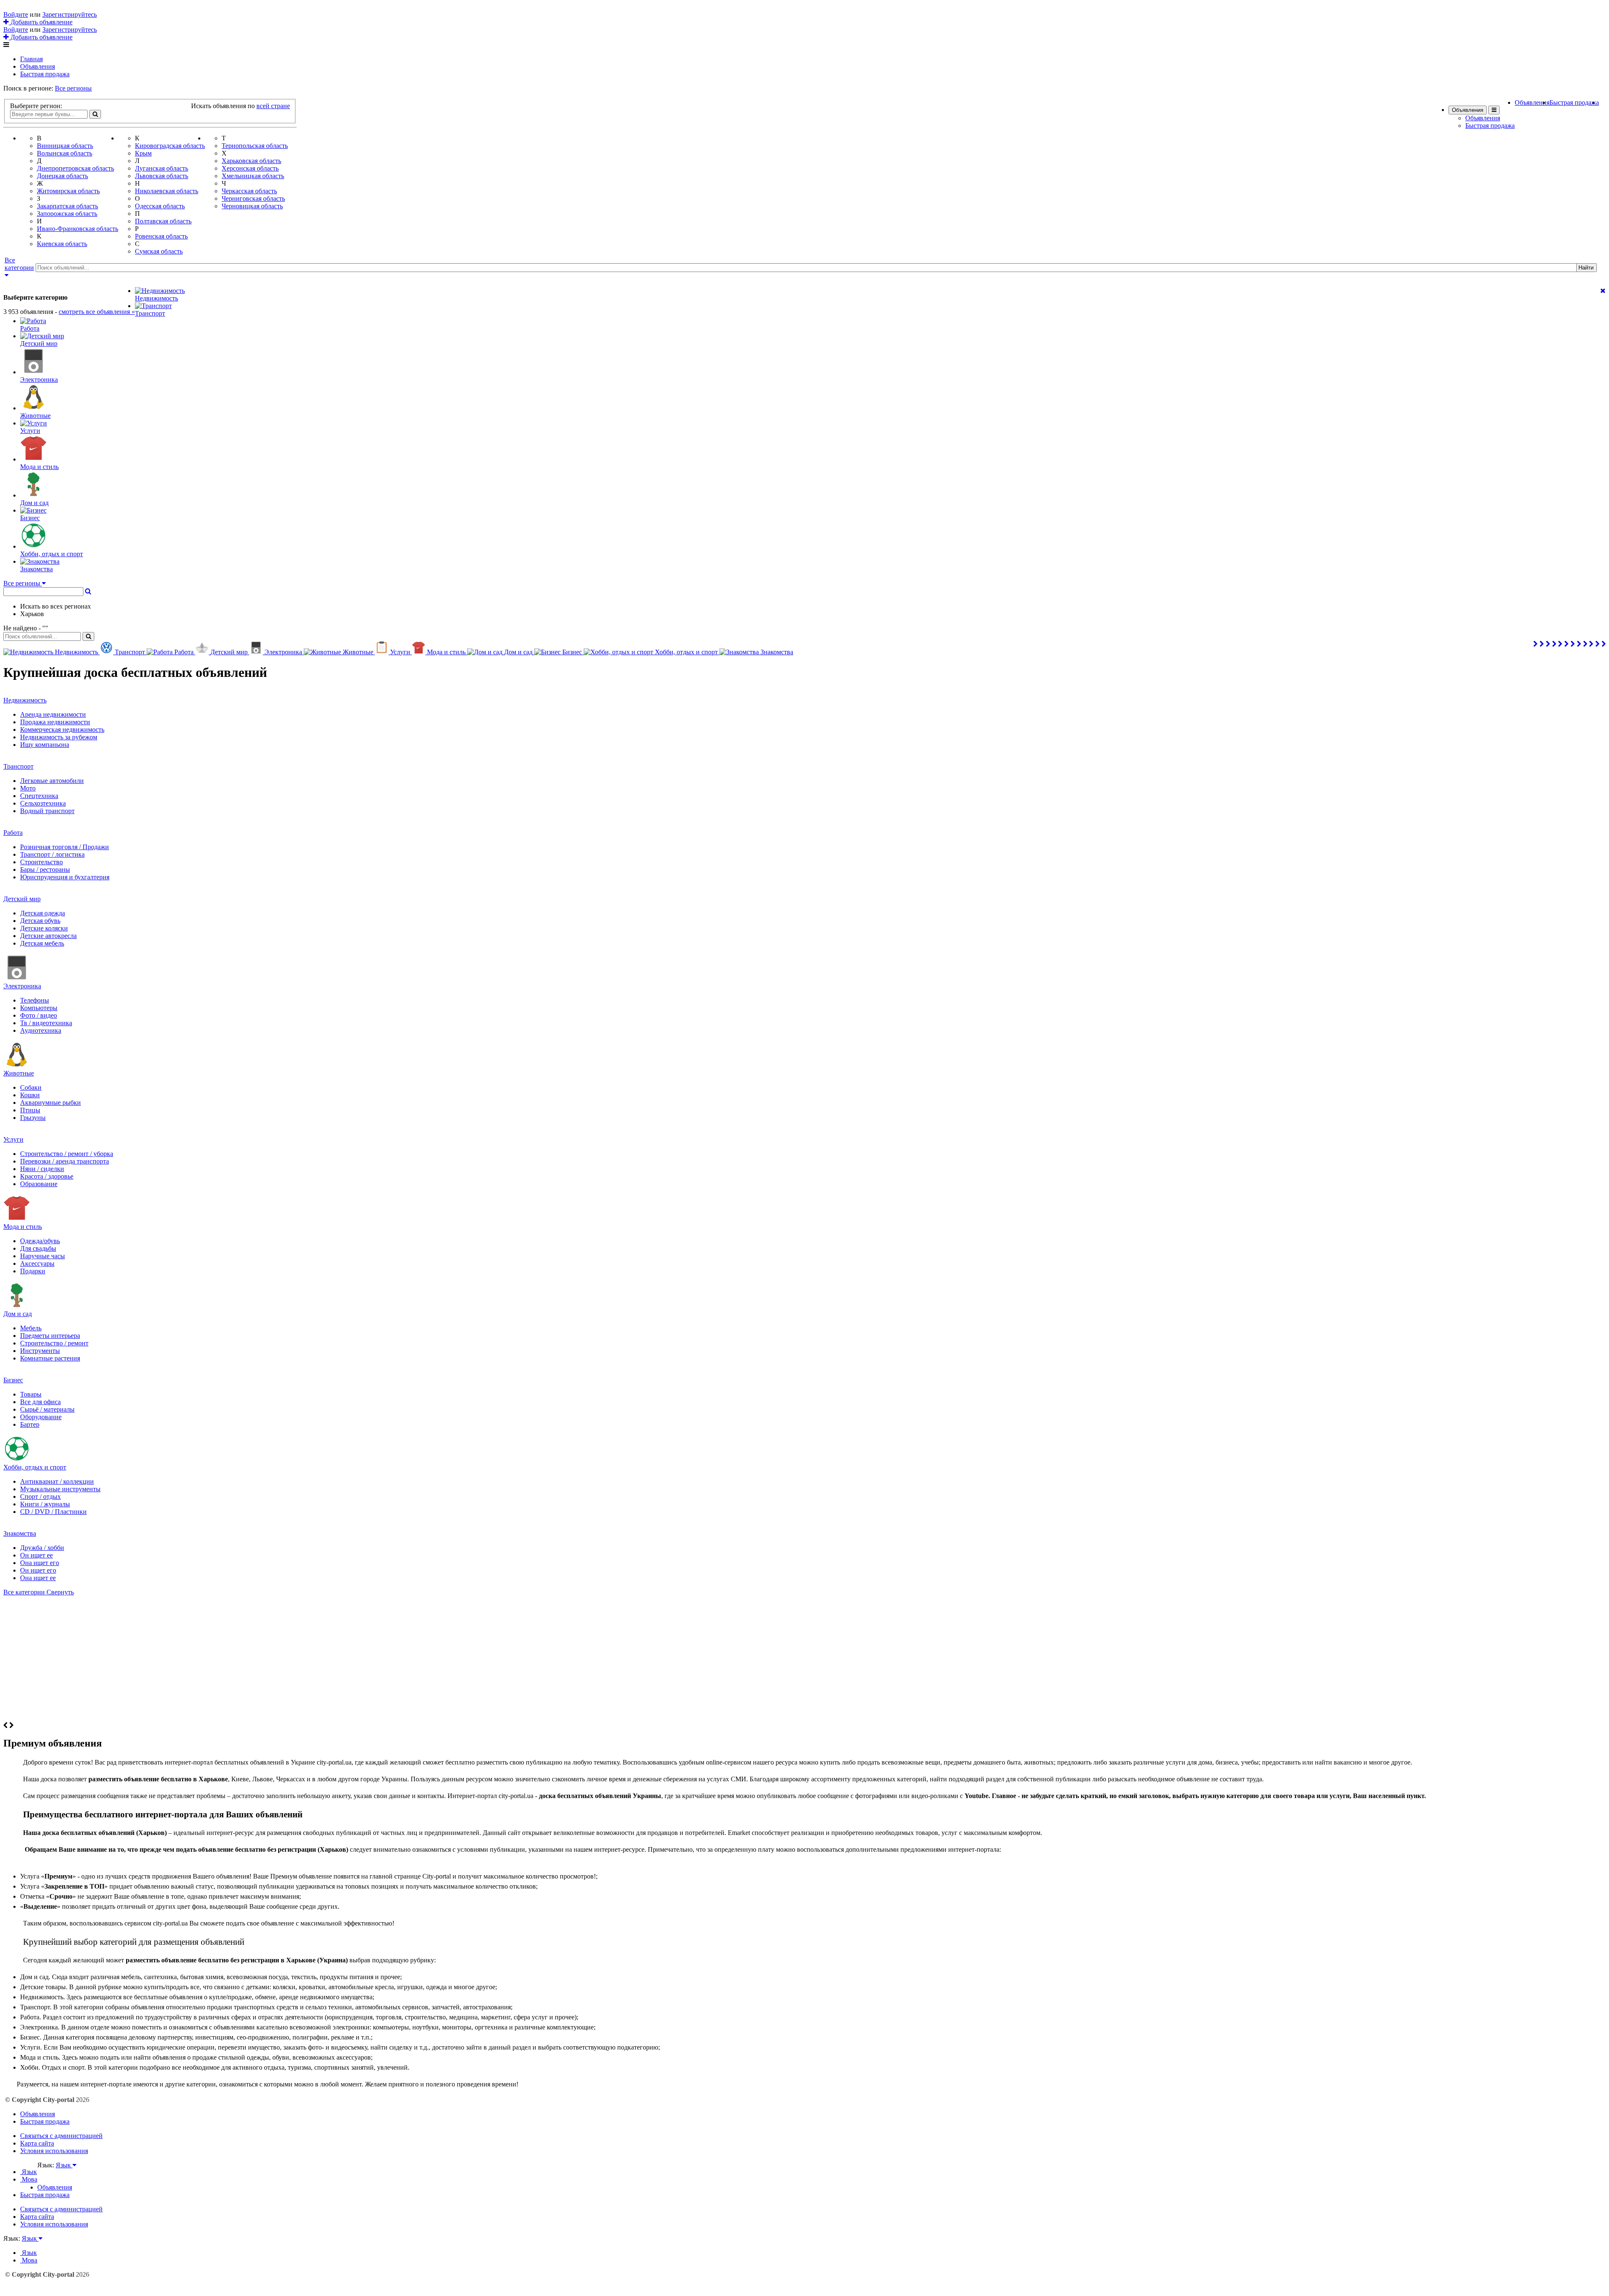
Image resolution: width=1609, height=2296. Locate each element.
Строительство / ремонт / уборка (67, 1154)
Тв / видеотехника (46, 1023)
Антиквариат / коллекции (57, 1481)
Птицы (30, 1110)
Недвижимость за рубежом (59, 737)
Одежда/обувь (40, 1241)
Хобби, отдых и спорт (35, 1467)
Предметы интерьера (50, 1336)
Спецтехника (39, 796)
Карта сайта (37, 2143)
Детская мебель (42, 943)
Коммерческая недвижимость (62, 729)
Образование (39, 1184)
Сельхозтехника (43, 803)
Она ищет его (40, 1563)
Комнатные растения (50, 1358)
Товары (31, 1394)
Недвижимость (25, 700)
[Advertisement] (804, 1659)
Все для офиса (40, 1402)
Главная (31, 59)
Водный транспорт (47, 811)
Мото (28, 788)
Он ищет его (38, 1570)
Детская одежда (43, 913)
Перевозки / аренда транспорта (65, 1161)
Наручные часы (43, 1256)
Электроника (22, 986)
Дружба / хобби (42, 1548)
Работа (13, 833)
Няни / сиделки (42, 1169)
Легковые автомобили (52, 781)
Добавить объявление (41, 22)
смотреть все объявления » (97, 312)
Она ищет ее (38, 1578)
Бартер (30, 1424)
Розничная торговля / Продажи (65, 847)
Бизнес (13, 1380)
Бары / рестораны (45, 869)
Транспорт (18, 766)
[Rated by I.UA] (56, 2173)
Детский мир (22, 899)
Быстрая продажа (45, 74)
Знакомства (20, 1533)
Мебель (31, 1328)
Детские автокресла (48, 936)
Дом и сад (18, 1314)
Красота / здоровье (47, 1176)
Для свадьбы (38, 1248)
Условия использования (54, 2151)
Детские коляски (44, 928)
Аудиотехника (41, 1030)
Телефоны (35, 1000)
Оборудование (41, 1417)
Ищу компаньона (45, 745)
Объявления (38, 66)
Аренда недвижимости (53, 714)
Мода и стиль (23, 1227)
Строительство (41, 862)
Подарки (33, 1271)
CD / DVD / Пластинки (53, 1512)
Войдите (16, 14)
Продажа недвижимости (55, 722)
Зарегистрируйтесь (70, 14)
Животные (19, 1073)
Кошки (30, 1095)
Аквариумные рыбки (50, 1103)
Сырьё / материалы (47, 1409)
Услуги (13, 1139)
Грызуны (33, 1118)
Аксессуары (37, 1263)
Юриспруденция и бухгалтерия (65, 877)
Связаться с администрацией (61, 2136)
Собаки (31, 1087)
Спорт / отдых (40, 1497)
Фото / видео (39, 1015)
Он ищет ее (36, 1555)
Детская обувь (40, 921)
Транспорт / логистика (52, 854)
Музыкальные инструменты (60, 1489)
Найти (1586, 268)
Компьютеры (39, 1008)
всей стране (273, 106)
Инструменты (40, 1351)
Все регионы (73, 88)
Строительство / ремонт (54, 1343)
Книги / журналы (45, 1504)
